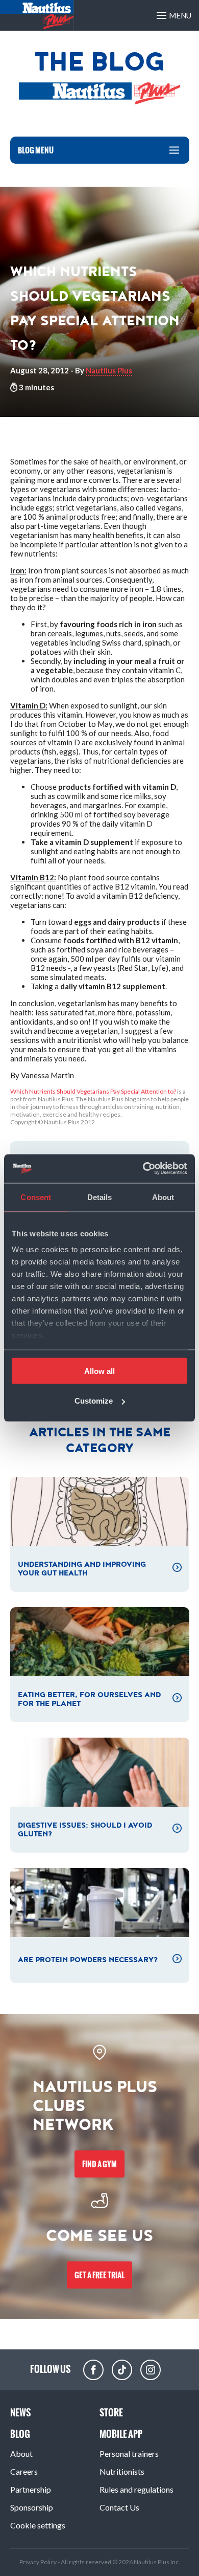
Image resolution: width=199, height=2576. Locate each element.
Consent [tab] (36, 1197)
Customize (94, 1401)
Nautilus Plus (109, 370)
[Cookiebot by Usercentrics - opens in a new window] (143, 1169)
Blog (20, 2434)
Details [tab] (100, 1197)
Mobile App (121, 2434)
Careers (24, 2471)
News (20, 2413)
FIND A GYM (99, 2164)
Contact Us (119, 2507)
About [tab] (163, 1197)
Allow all (99, 1371)
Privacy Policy (39, 2562)
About (21, 2453)
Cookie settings (38, 2525)
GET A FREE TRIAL (99, 2275)
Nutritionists (122, 2471)
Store (111, 2413)
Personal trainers (129, 2453)
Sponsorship (32, 2507)
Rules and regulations (136, 2489)
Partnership (31, 2489)
